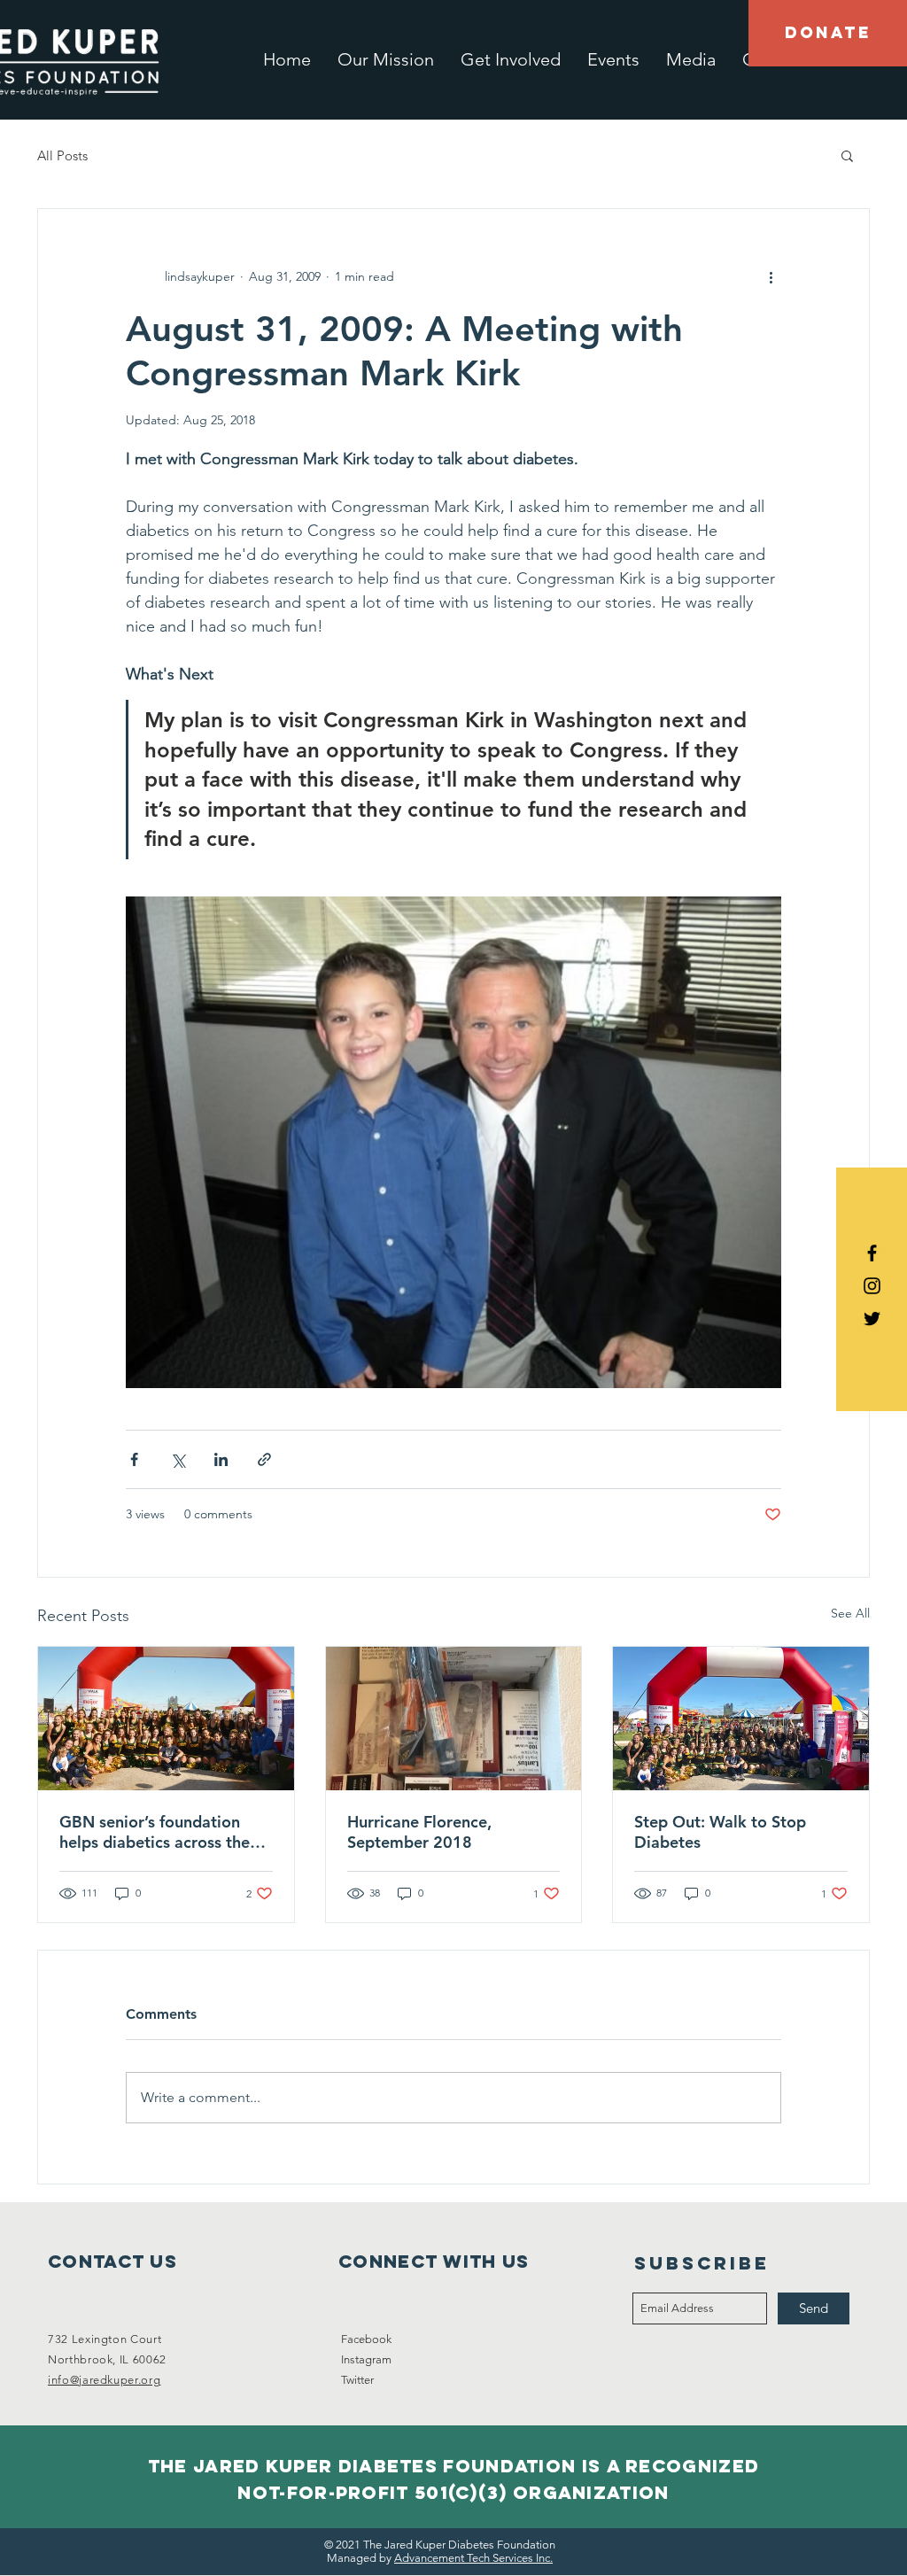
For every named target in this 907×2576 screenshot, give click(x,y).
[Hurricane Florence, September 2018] (454, 1719)
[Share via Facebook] (134, 1459)
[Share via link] (264, 1459)
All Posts (62, 155)
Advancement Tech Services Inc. (473, 2558)
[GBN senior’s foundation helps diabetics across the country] (166, 1719)
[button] (847, 155)
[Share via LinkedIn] (221, 1459)
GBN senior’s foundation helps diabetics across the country (155, 1832)
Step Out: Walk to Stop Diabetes (720, 1832)
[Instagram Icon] (872, 1286)
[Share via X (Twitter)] (178, 1459)
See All (850, 1613)
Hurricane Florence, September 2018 (419, 1832)
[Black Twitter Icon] (872, 1319)
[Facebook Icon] (872, 1253)
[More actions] (771, 276)
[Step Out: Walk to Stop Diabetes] (741, 1719)
